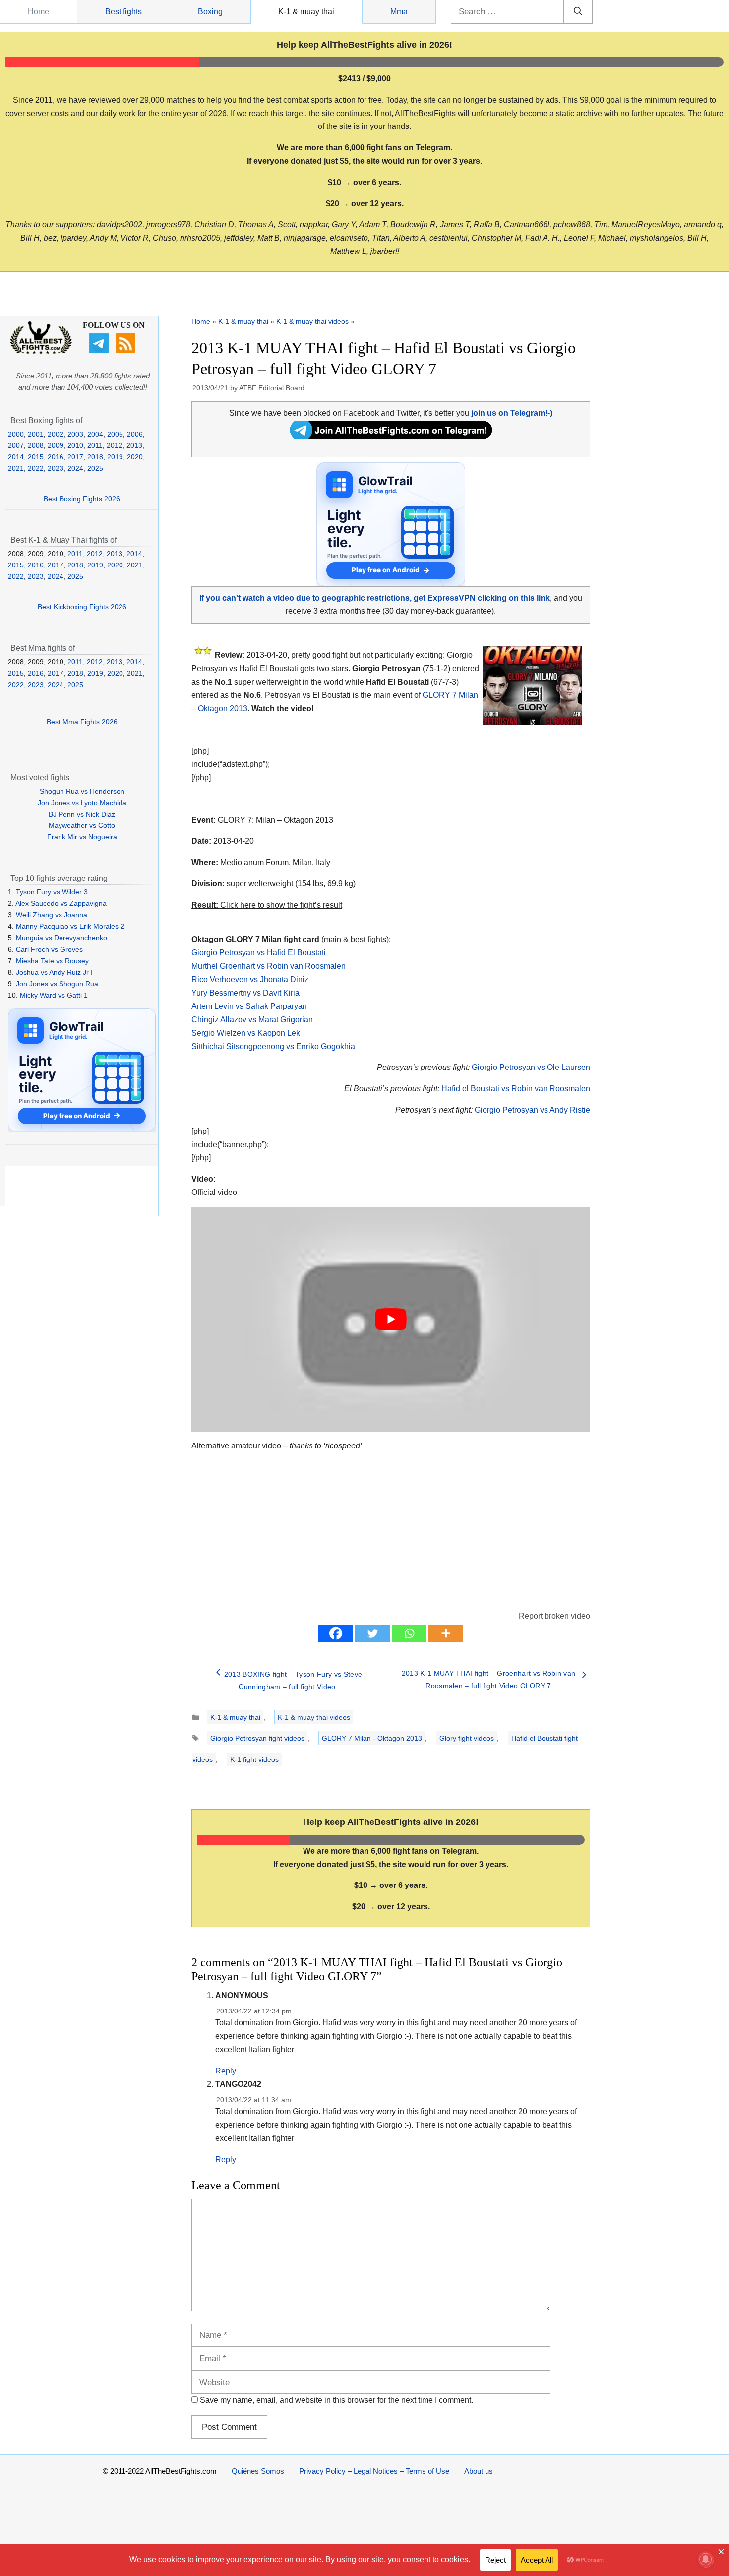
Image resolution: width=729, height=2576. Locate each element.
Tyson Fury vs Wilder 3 (52, 892)
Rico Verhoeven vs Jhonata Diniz (250, 979)
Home (38, 12)
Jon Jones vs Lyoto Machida (82, 803)
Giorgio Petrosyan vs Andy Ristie (532, 1110)
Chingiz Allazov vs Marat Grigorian (252, 1020)
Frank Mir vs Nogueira (82, 837)
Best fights (123, 12)
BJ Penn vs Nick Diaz (82, 814)
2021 (16, 468)
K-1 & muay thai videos (312, 321)
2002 (56, 434)
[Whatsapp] (409, 1633)
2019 (115, 457)
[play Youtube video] (391, 1319)
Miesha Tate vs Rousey (52, 961)
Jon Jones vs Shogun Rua (57, 984)
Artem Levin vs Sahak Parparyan (249, 1006)
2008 (36, 445)
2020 (135, 457)
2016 (56, 457)
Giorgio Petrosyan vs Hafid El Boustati (259, 953)
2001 (36, 434)
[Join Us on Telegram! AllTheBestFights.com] (391, 436)
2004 (95, 434)
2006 (135, 434)
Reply (226, 2071)
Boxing (210, 12)
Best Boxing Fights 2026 (82, 499)
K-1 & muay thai (306, 12)
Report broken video (554, 1616)
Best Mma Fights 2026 (82, 722)
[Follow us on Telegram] (100, 351)
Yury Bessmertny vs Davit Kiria (245, 993)
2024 (75, 468)
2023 (56, 468)
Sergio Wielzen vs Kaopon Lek (246, 1033)
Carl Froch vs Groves (49, 949)
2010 (75, 445)
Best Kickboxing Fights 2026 (82, 607)
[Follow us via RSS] (127, 351)
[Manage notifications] (706, 2559)
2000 (16, 434)
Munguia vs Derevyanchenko (61, 938)
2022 (36, 468)
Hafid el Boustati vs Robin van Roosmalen (516, 1089)
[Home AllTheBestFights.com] (41, 352)
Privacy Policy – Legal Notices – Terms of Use (374, 2471)
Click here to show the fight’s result (267, 905)
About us (479, 2471)
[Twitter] (372, 1633)
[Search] (578, 12)
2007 (16, 445)
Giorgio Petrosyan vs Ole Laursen (531, 1067)
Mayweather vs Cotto (82, 825)
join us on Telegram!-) (512, 413)
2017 (75, 457)
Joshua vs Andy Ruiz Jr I (54, 972)
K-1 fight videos (254, 1759)
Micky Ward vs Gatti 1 (54, 995)
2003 (75, 434)
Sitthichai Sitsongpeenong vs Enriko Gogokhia (273, 1046)
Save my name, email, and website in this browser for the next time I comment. (336, 2400)
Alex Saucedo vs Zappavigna (61, 903)
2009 (56, 445)
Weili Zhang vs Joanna (52, 915)
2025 (95, 468)
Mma (399, 12)
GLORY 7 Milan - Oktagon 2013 (372, 1738)
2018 (95, 457)
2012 (115, 445)
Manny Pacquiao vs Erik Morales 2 (70, 926)
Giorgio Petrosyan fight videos (257, 1738)
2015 (36, 457)
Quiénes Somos (258, 2471)
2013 (134, 445)
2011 (95, 445)
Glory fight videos (467, 1738)
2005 (115, 434)
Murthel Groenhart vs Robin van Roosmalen (269, 966)
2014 (16, 457)
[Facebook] (336, 1633)
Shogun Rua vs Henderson (82, 791)
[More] (446, 1633)
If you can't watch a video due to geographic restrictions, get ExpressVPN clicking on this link (375, 598)
